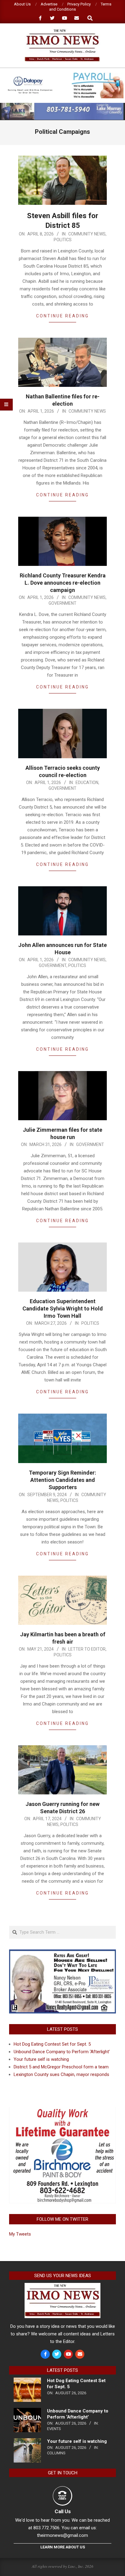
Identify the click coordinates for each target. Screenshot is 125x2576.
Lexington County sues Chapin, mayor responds (61, 2074)
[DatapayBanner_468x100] (62, 75)
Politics (63, 240)
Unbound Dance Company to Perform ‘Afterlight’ (62, 2052)
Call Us (63, 2511)
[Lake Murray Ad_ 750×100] (62, 105)
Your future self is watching (41, 2059)
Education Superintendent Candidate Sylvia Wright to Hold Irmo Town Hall (63, 1308)
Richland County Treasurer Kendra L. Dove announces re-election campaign (63, 583)
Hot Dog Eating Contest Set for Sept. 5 (52, 2044)
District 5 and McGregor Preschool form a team (61, 2067)
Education (87, 783)
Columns (56, 2453)
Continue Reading (62, 316)
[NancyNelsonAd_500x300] (62, 1953)
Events (54, 2429)
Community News (87, 234)
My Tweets (20, 2234)
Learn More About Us (63, 2547)
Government (62, 603)
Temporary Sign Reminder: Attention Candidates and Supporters (62, 1480)
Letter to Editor (87, 1649)
